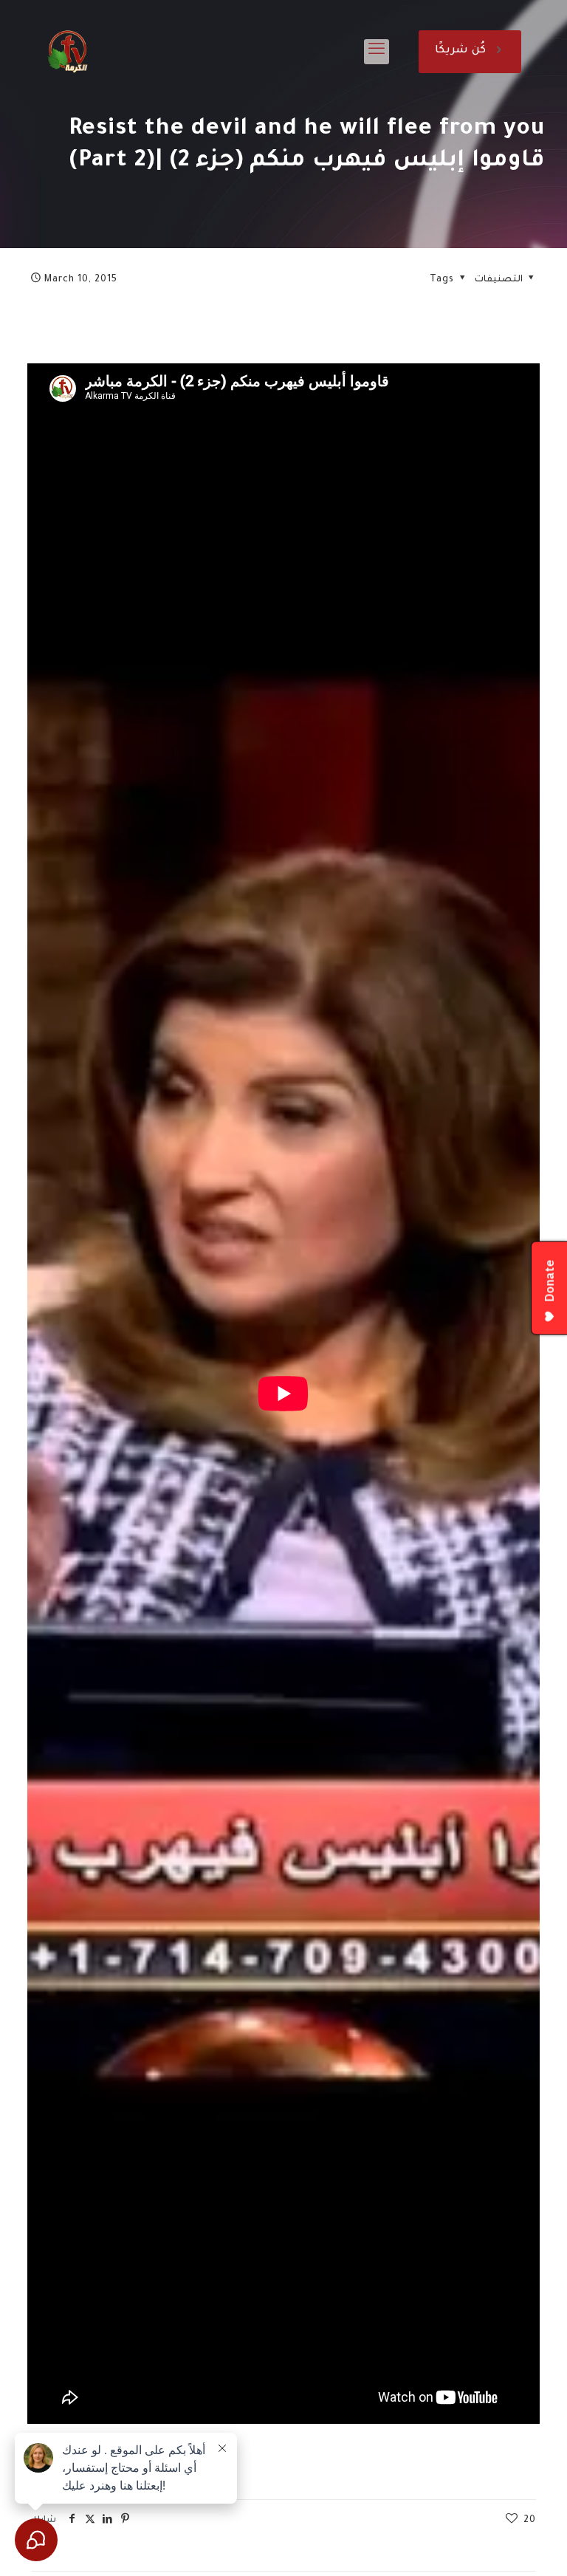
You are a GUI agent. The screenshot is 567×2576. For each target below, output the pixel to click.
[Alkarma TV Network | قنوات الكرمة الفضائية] (68, 52)
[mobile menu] (377, 52)
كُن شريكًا (460, 51)
